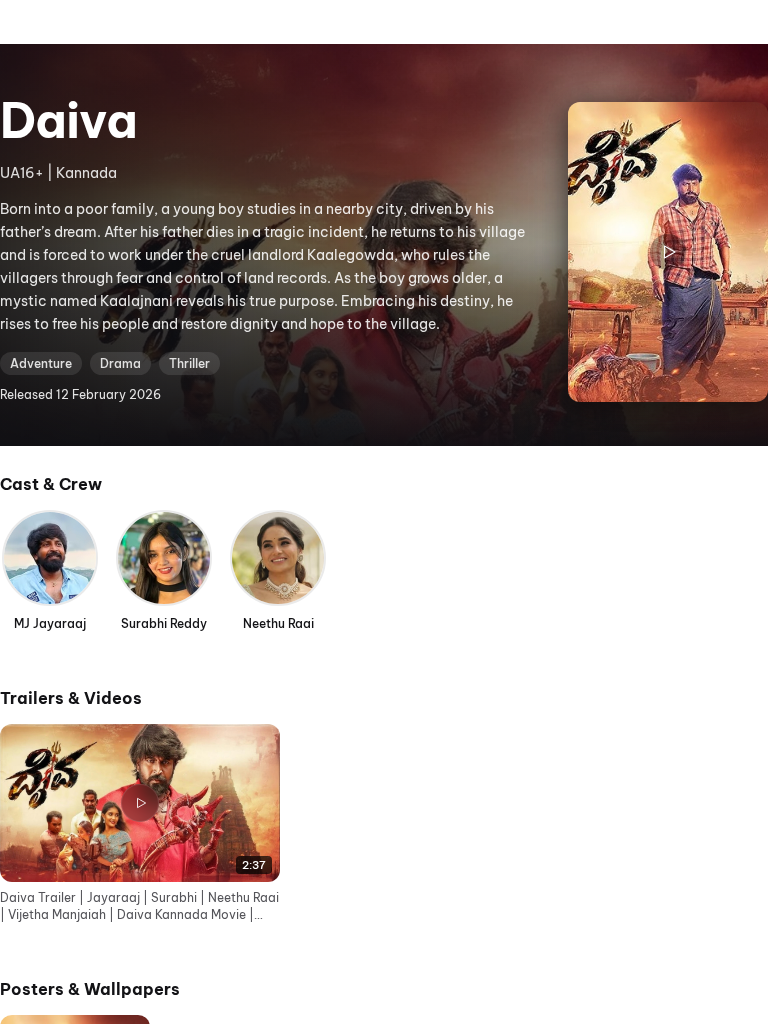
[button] (140, 824)
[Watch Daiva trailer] (668, 252)
